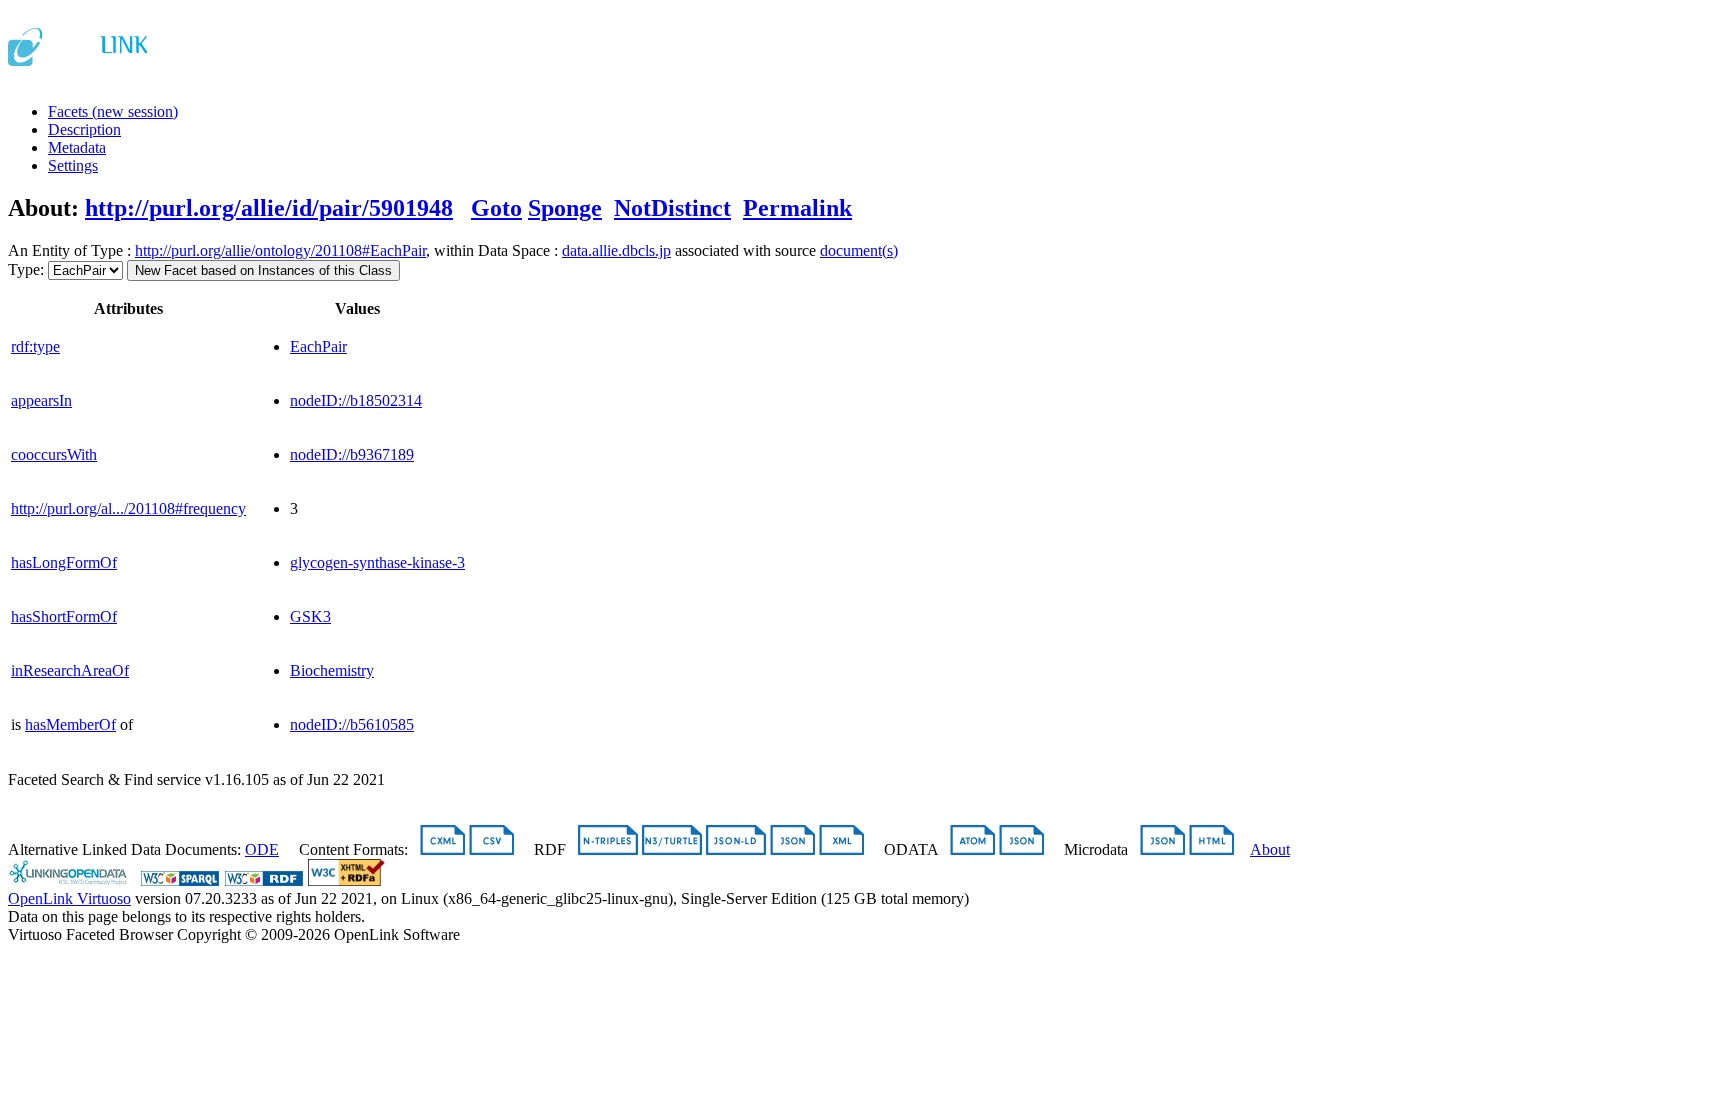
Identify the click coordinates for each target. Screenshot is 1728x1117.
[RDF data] (264, 880)
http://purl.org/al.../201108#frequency (128, 508)
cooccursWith (54, 454)
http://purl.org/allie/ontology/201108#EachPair (280, 250)
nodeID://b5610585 (352, 724)
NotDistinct (672, 208)
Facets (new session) (113, 111)
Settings (73, 165)
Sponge (565, 208)
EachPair (318, 346)
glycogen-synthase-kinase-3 (377, 562)
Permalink (797, 208)
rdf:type (35, 346)
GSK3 (310, 616)
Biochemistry (332, 670)
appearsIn (41, 400)
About (1270, 849)
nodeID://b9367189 (352, 454)
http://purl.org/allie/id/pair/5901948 (269, 208)
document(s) (859, 250)
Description (84, 129)
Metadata (77, 147)
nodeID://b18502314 (356, 400)
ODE (262, 849)
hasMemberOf (70, 724)
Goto (496, 208)
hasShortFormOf (64, 616)
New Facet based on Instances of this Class (263, 270)
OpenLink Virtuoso (69, 898)
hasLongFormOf (64, 562)
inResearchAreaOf (70, 670)
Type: (26, 269)
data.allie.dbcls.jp (616, 250)
